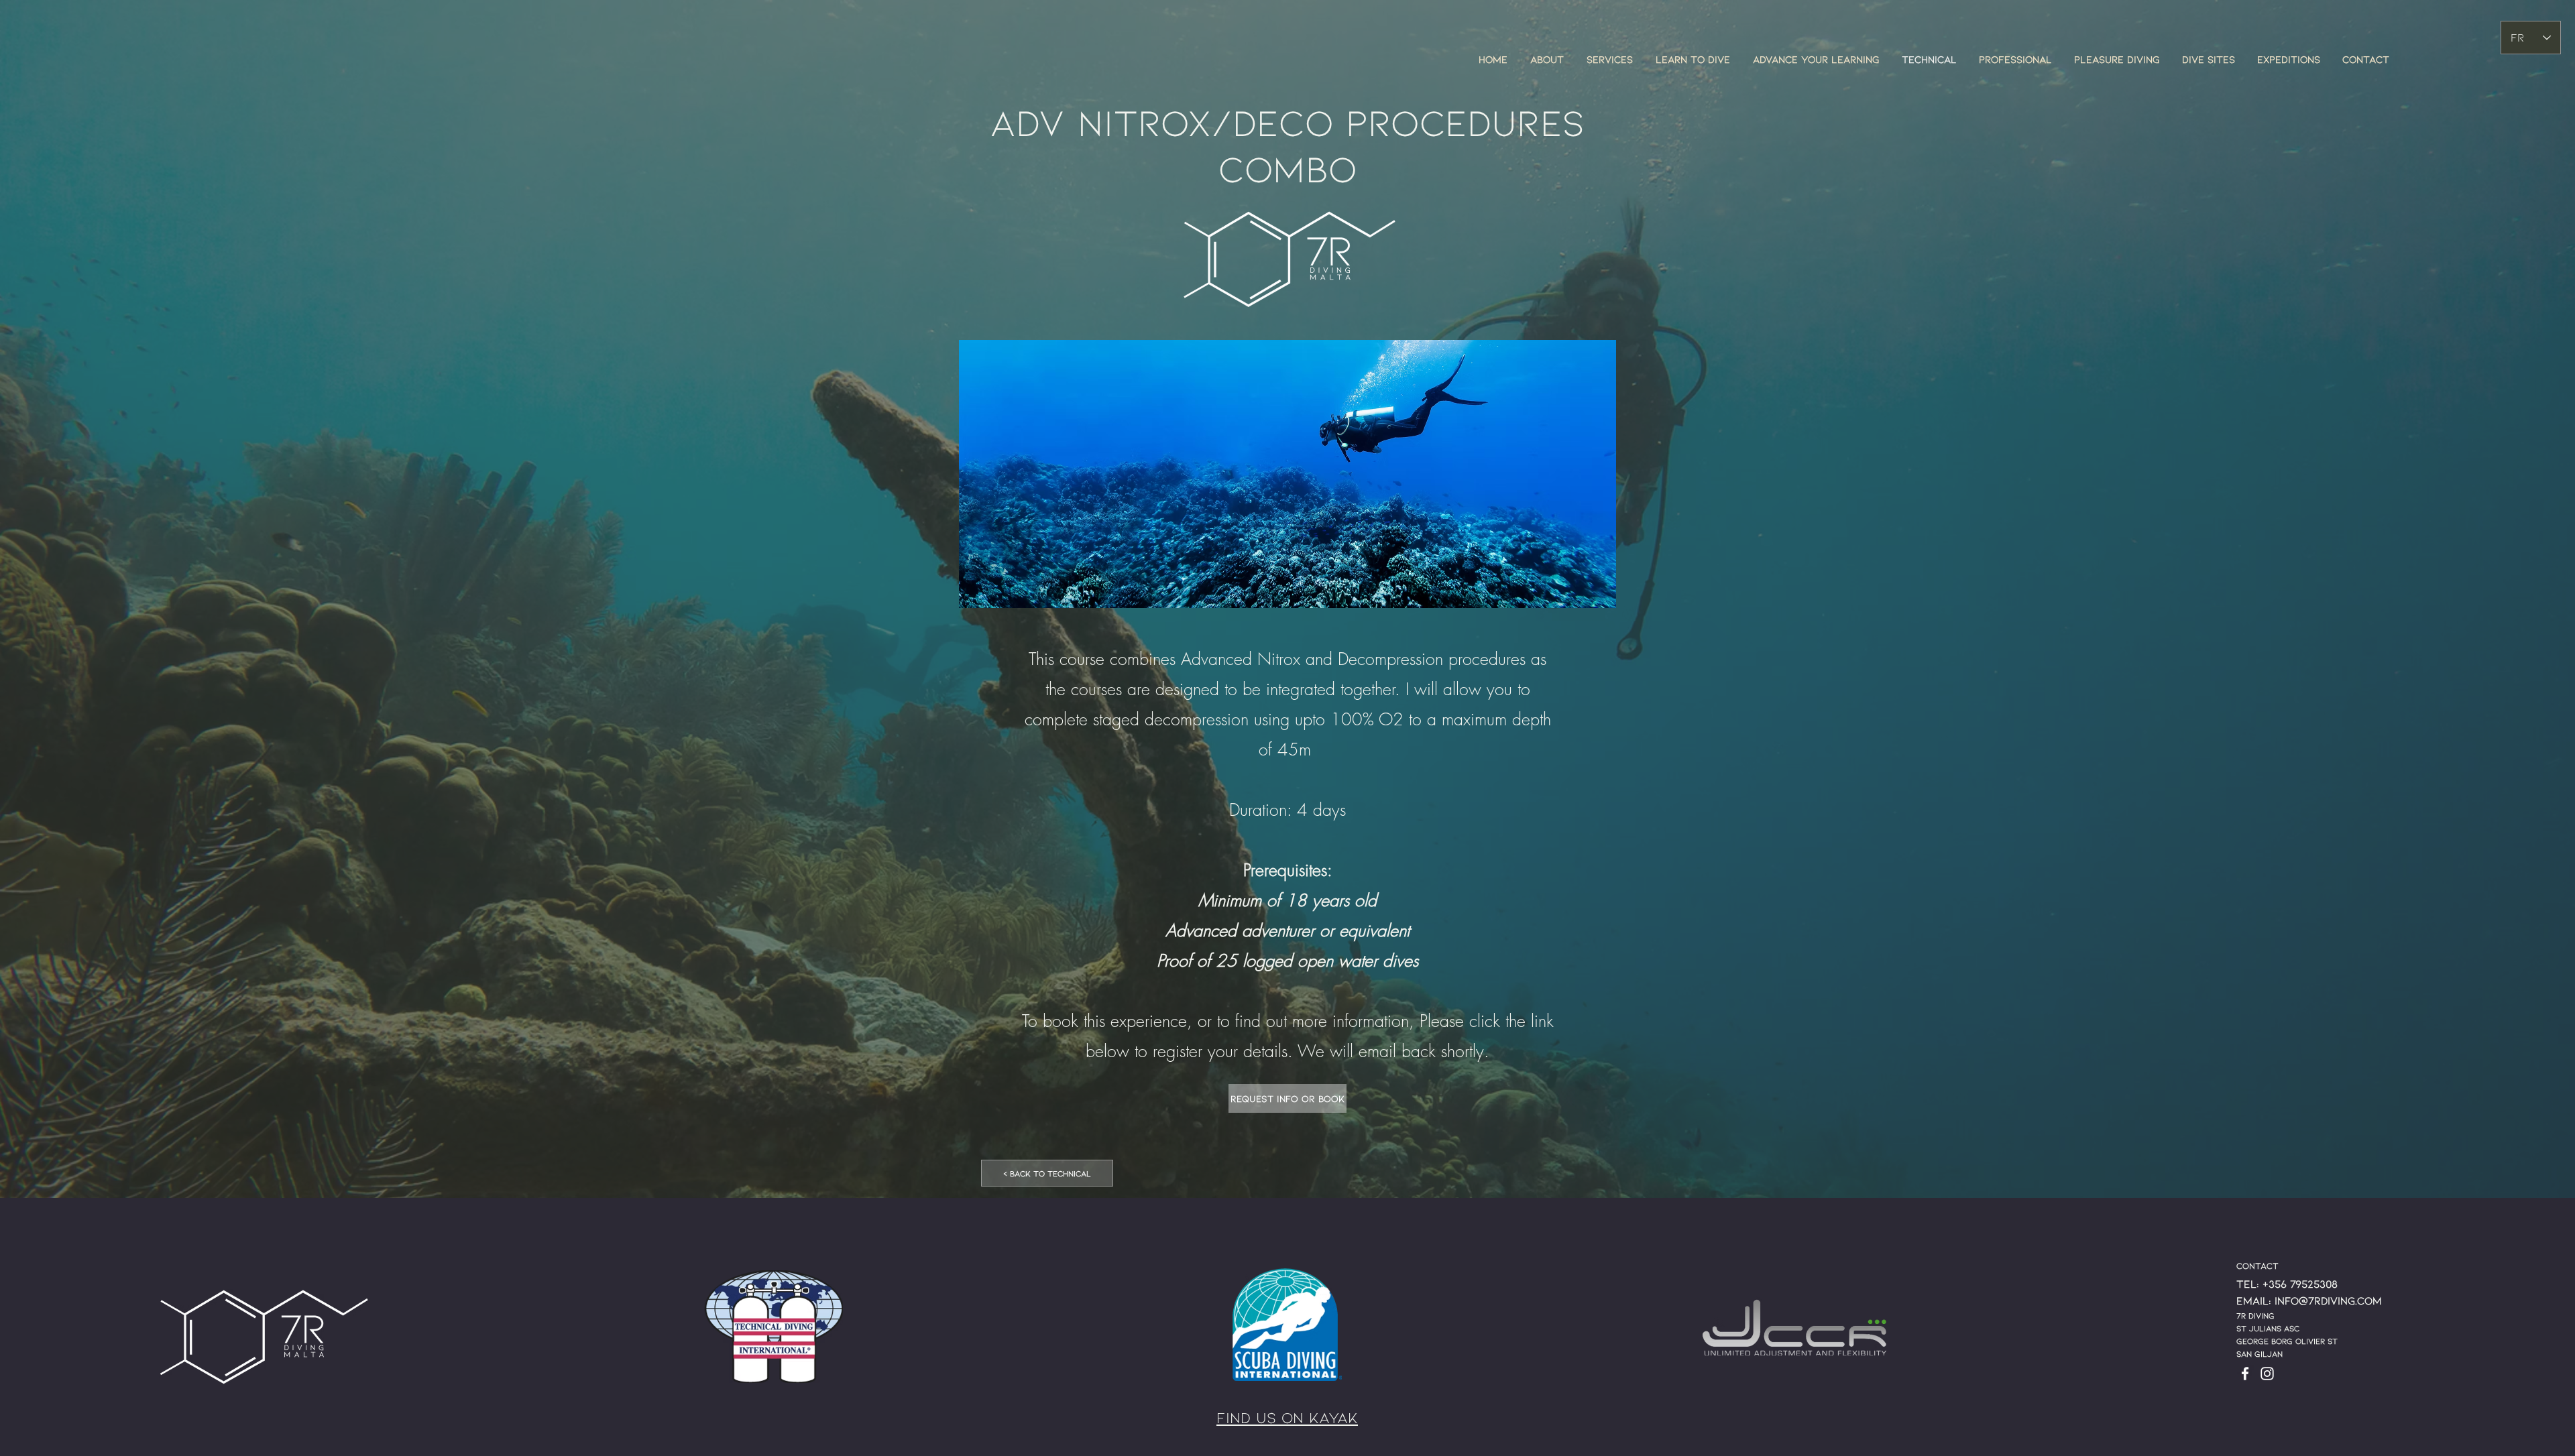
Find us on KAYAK (1287, 1417)
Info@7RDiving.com (2328, 1300)
